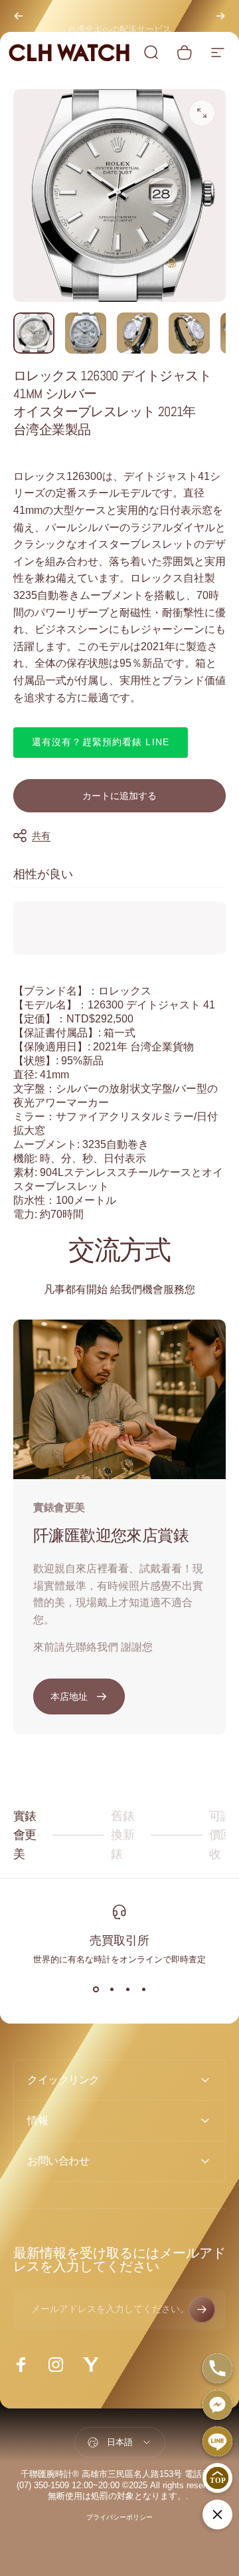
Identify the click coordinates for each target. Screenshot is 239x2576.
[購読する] (202, 2309)
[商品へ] (34, 333)
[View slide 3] (127, 1990)
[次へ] (220, 16)
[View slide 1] (96, 1990)
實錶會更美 (34, 1835)
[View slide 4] (143, 1990)
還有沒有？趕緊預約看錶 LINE (101, 742)
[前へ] (19, 16)
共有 (41, 836)
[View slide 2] (112, 1990)
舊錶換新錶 (132, 1835)
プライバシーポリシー (119, 2517)
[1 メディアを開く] (202, 113)
